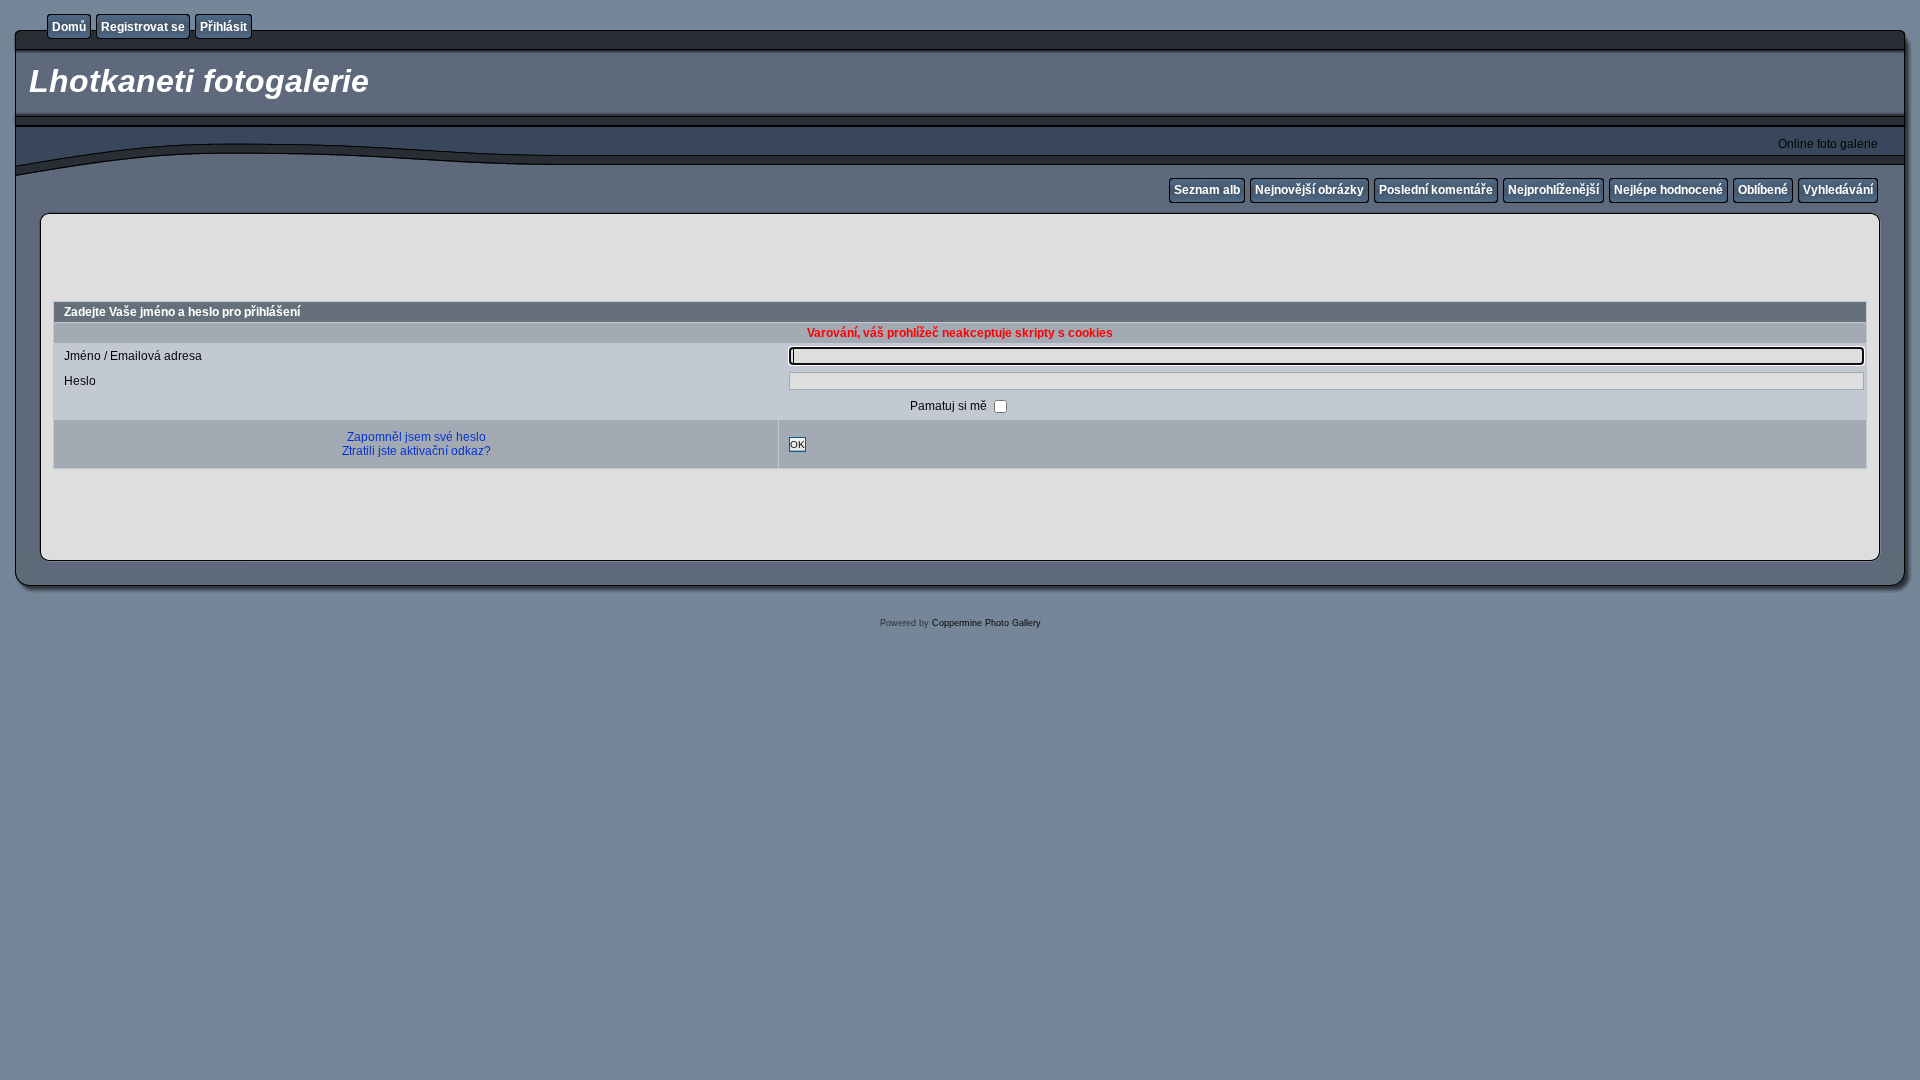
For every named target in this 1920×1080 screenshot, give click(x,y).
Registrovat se (143, 27)
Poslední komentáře (1436, 190)
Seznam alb (1207, 190)
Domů (69, 27)
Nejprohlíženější (1553, 190)
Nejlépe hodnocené (1668, 190)
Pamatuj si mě (950, 406)
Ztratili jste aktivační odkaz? (416, 451)
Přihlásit (223, 27)
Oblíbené (1763, 190)
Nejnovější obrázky (1309, 190)
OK (797, 444)
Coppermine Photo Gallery (986, 623)
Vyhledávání (1838, 190)
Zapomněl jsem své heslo (416, 437)
